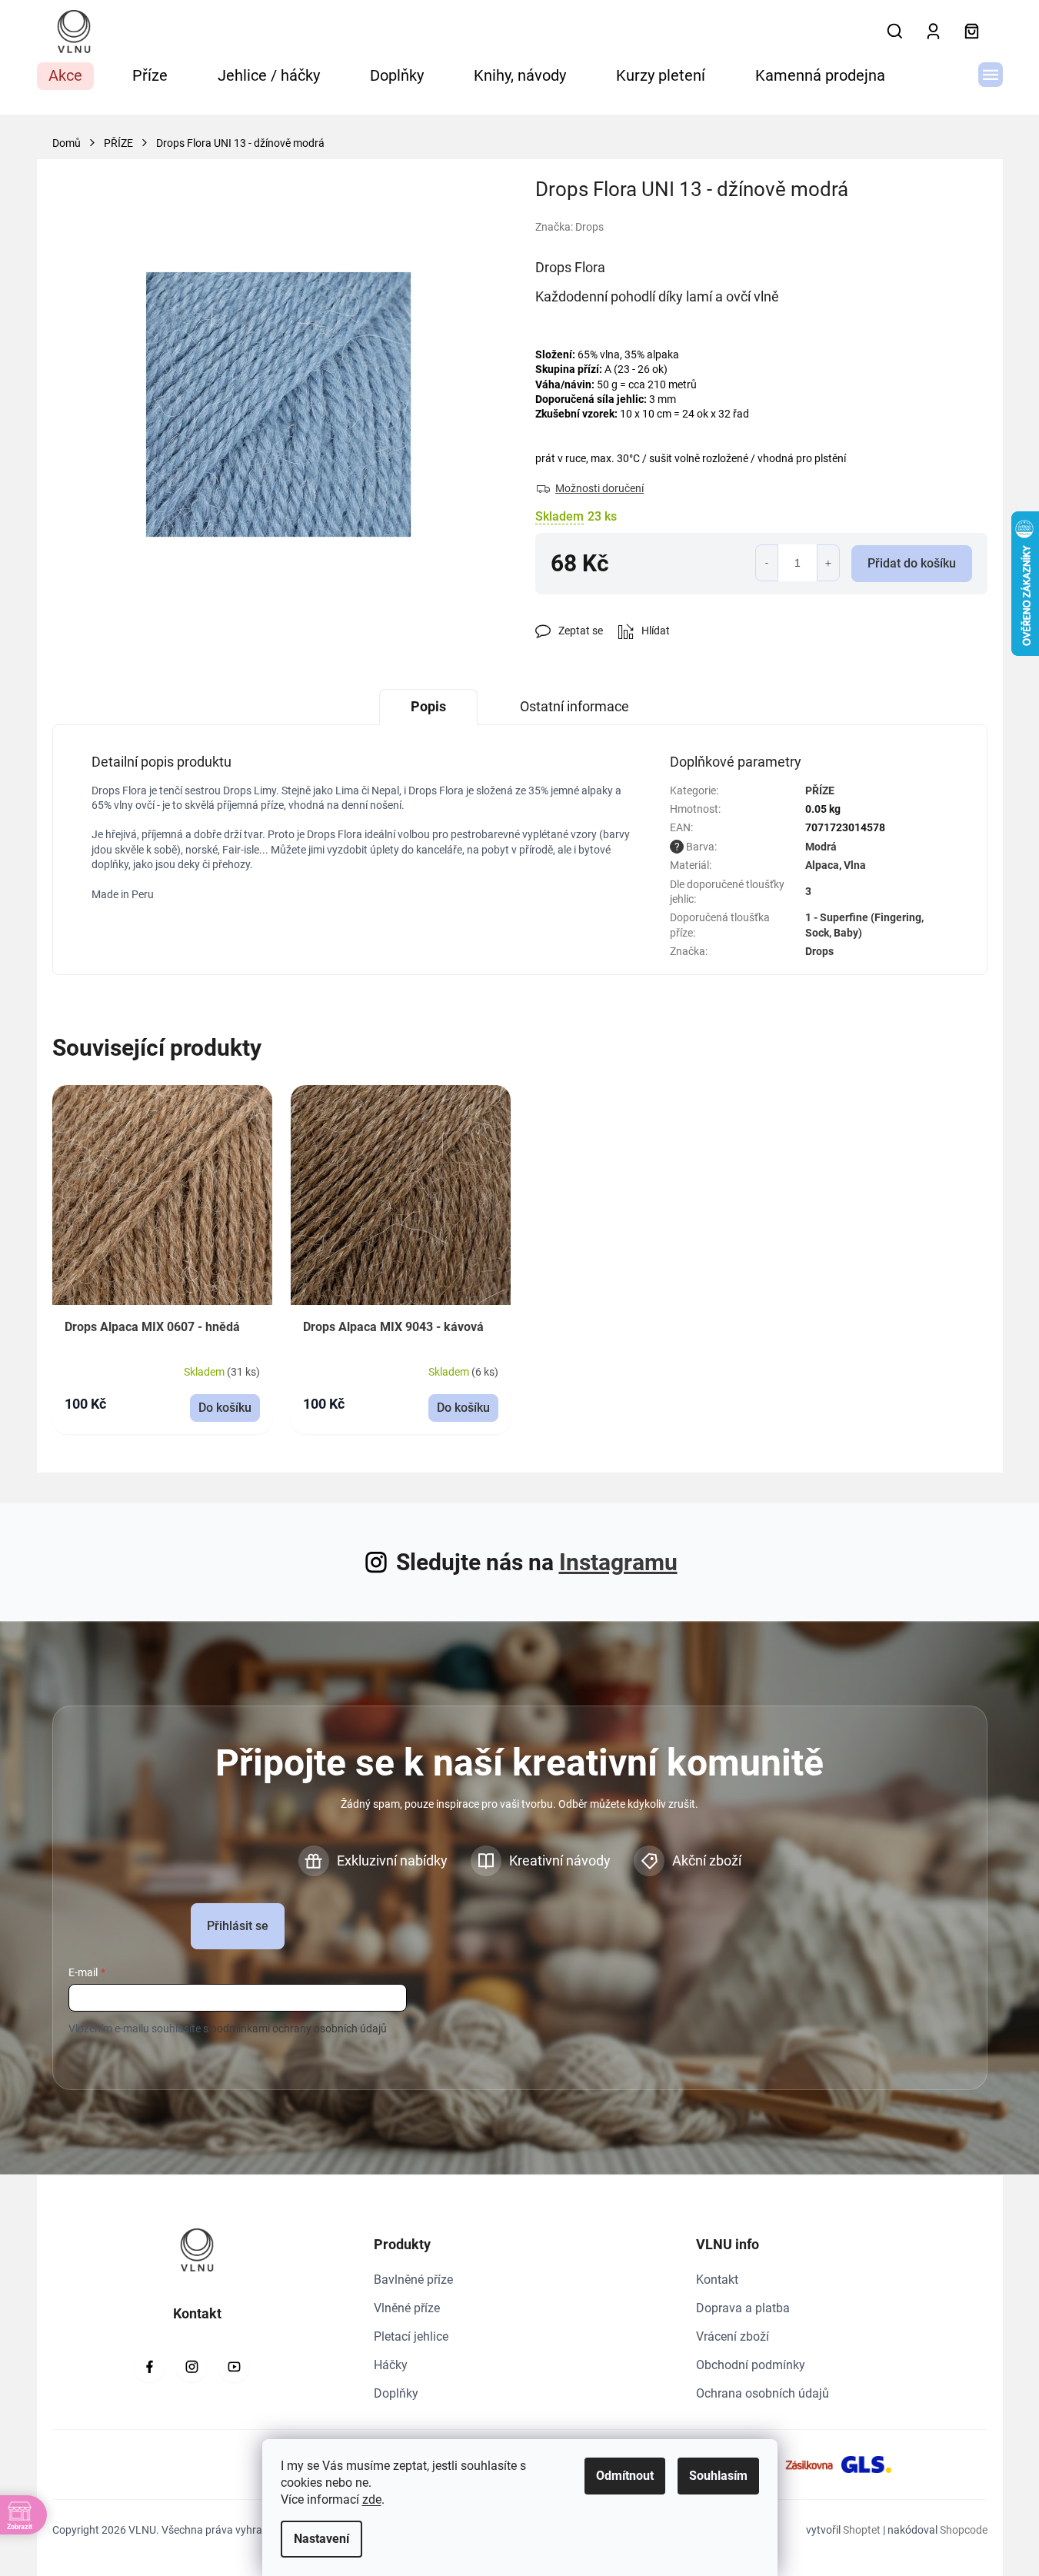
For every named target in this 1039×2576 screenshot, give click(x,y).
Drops (819, 951)
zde (372, 2499)
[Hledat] (895, 32)
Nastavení (321, 2539)
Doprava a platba (743, 2308)
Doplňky (396, 2393)
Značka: (569, 227)
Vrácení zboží (733, 2336)
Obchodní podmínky (751, 2365)
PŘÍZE (820, 790)
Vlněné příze (407, 2308)
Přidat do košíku (912, 563)
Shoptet (862, 2530)
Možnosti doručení (599, 488)
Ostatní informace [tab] (574, 706)
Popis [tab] (428, 706)
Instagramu (618, 1562)
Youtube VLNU (234, 2367)
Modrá (821, 847)
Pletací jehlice (411, 2336)
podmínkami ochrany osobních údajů (299, 2029)
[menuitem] (65, 76)
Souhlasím (718, 2476)
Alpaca (822, 865)
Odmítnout (625, 2476)
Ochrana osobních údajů (763, 2393)
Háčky (391, 2365)
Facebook (149, 2367)
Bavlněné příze (413, 2280)
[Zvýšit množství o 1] (828, 563)
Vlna (855, 865)
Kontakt (717, 2280)
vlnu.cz (191, 2367)
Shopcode (964, 2530)
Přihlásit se (238, 1926)
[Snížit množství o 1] (767, 563)
